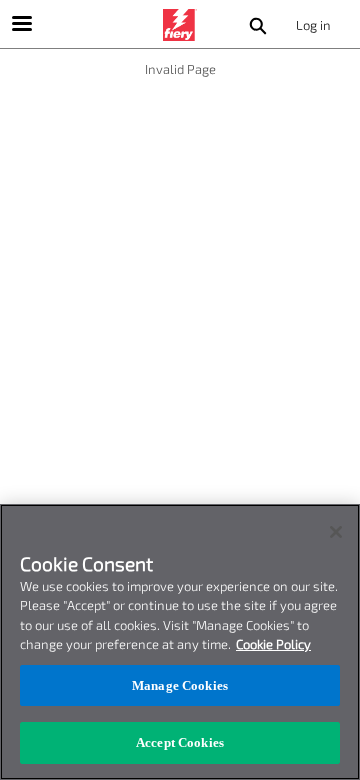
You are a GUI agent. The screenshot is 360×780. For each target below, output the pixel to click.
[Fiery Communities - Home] (180, 25)
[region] (180, 642)
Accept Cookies (180, 742)
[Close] (336, 532)
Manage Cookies (180, 685)
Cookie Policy (273, 644)
